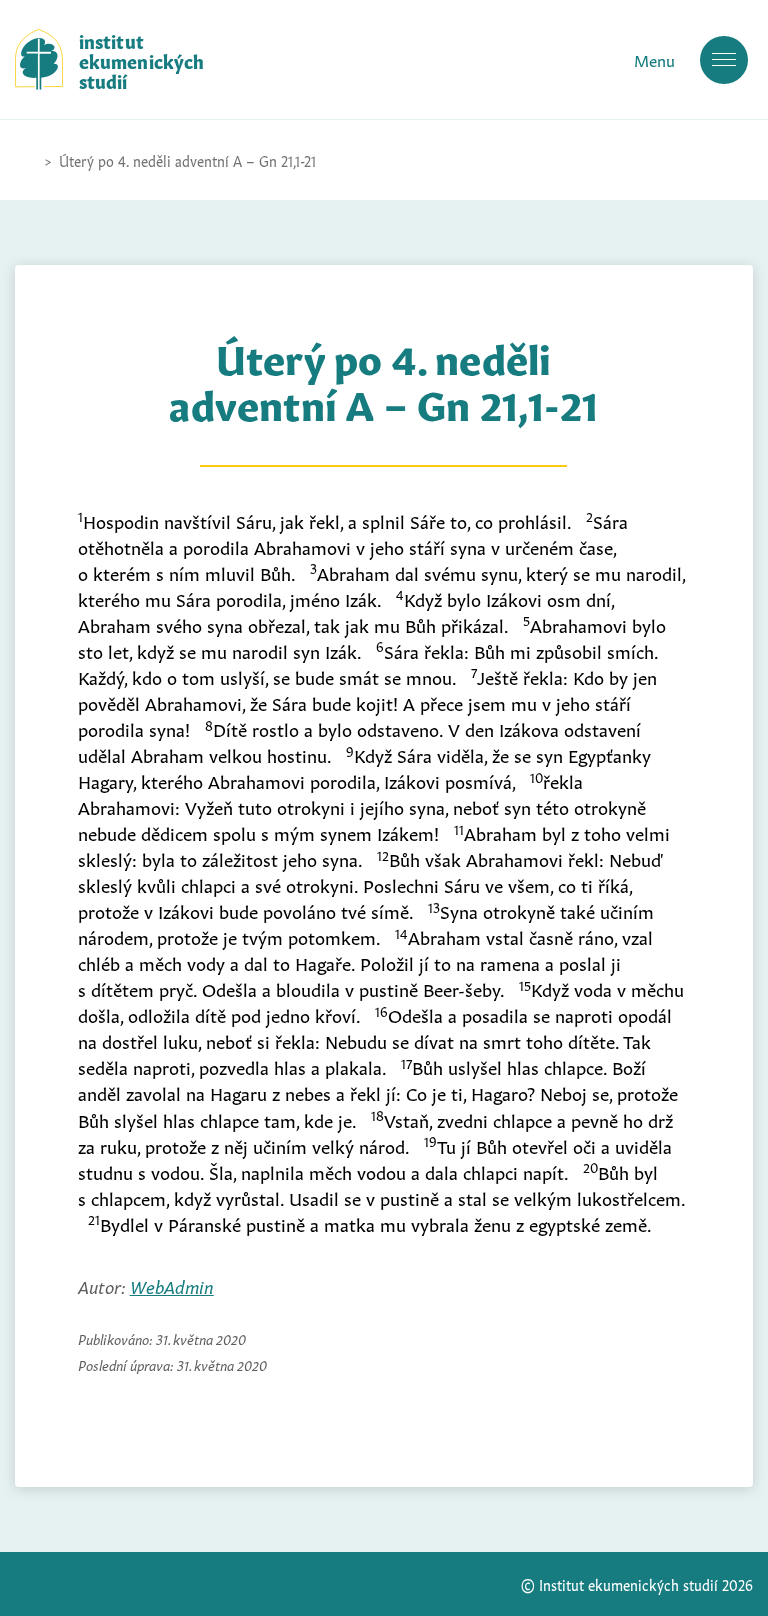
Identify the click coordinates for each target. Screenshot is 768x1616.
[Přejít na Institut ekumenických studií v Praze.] (25, 160)
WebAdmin (172, 1285)
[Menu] (724, 60)
